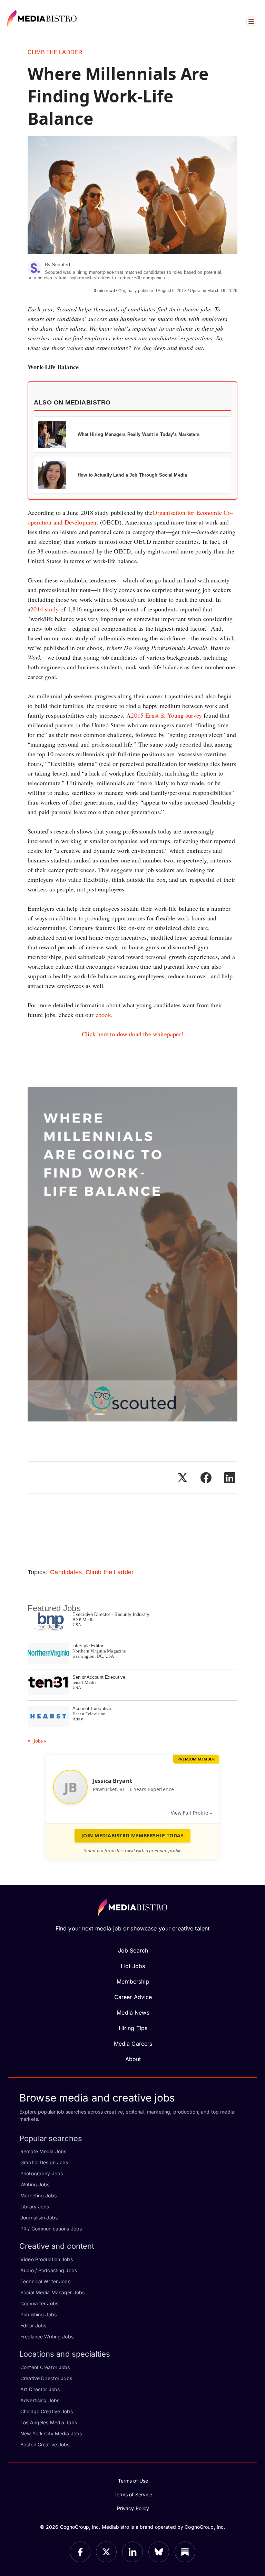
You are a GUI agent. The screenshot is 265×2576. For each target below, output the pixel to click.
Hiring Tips (133, 2028)
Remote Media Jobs (43, 2151)
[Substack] (185, 2552)
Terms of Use (133, 2481)
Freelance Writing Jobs (47, 2337)
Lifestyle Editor (88, 1646)
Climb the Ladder (55, 52)
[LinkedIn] (132, 2552)
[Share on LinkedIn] (230, 1478)
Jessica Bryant (112, 1781)
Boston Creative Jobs (45, 2444)
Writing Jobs (35, 2184)
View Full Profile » (191, 1813)
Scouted (61, 264)
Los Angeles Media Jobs (49, 2422)
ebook (103, 1015)
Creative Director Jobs (46, 2378)
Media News (133, 2013)
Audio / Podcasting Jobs (49, 2270)
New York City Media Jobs (51, 2433)
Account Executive (92, 1709)
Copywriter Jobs (39, 2303)
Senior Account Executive (99, 1677)
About (133, 2059)
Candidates (66, 1572)
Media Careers (133, 2044)
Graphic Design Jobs (44, 2162)
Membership (133, 1981)
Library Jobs (35, 2206)
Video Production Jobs (47, 2259)
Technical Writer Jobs (45, 2281)
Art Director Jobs (40, 2389)
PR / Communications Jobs (51, 2229)
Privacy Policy (133, 2508)
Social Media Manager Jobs (52, 2292)
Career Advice (133, 1997)
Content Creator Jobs (45, 2367)
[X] (106, 2552)
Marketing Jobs (38, 2195)
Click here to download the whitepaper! (132, 1034)
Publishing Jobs (38, 2314)
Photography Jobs (42, 2173)
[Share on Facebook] (206, 1478)
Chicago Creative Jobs (47, 2411)
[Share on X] (182, 1478)
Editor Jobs (33, 2325)
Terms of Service (133, 2494)
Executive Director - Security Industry (111, 1614)
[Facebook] (80, 2552)
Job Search (133, 1950)
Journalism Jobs (39, 2218)
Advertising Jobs (40, 2400)
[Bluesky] (159, 2552)
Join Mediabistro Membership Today (133, 1835)
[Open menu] (251, 21)
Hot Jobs (133, 1966)
